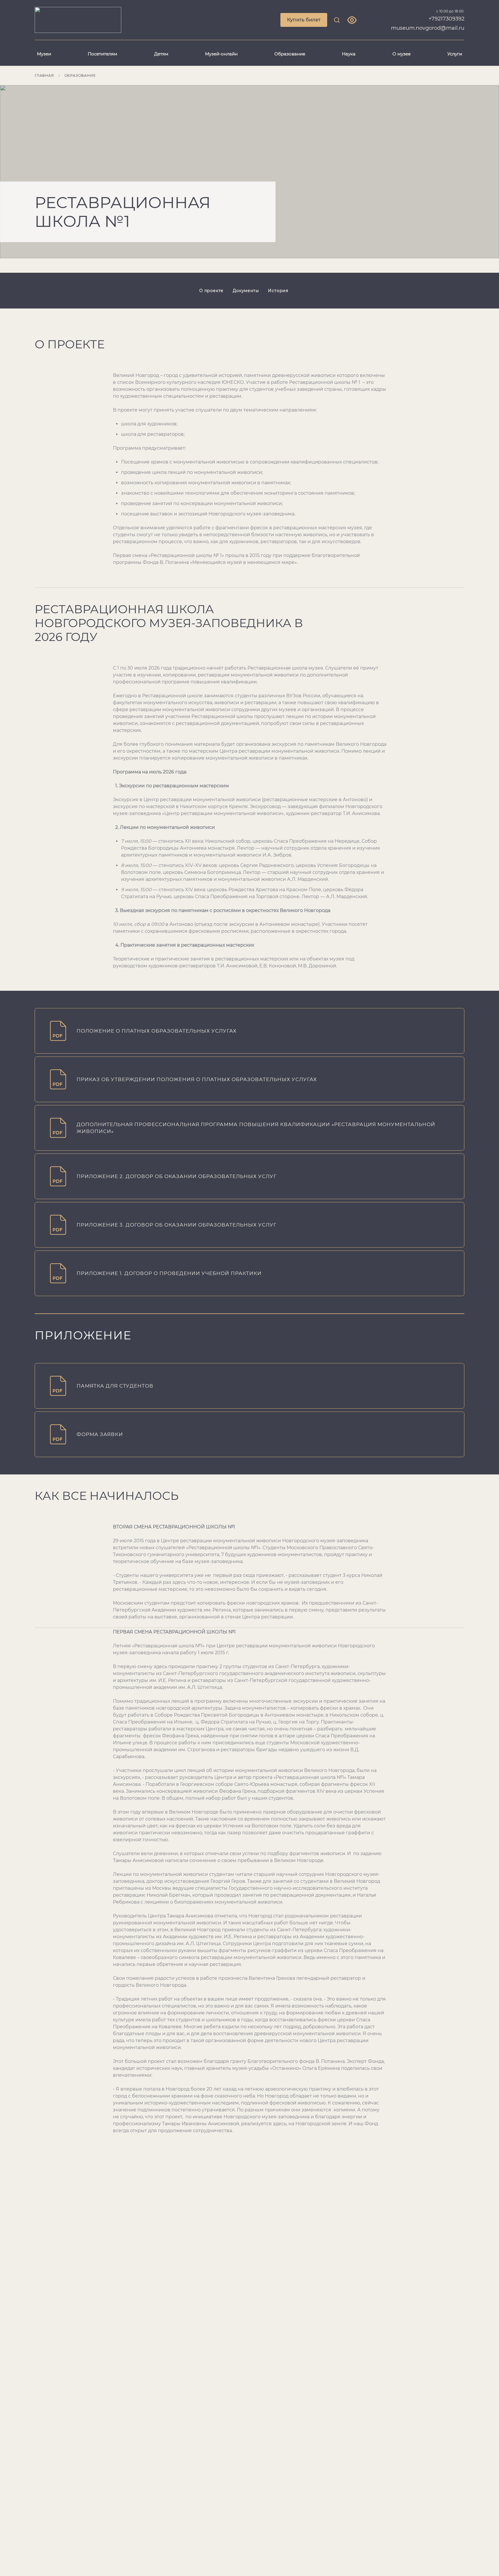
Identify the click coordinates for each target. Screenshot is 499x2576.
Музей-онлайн (221, 54)
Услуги (455, 54)
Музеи (44, 54)
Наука (349, 54)
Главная (44, 75)
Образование (290, 54)
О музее (402, 54)
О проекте (211, 291)
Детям (161, 54)
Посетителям (103, 54)
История (278, 291)
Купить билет (304, 20)
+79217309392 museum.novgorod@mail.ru (428, 23)
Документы (246, 291)
